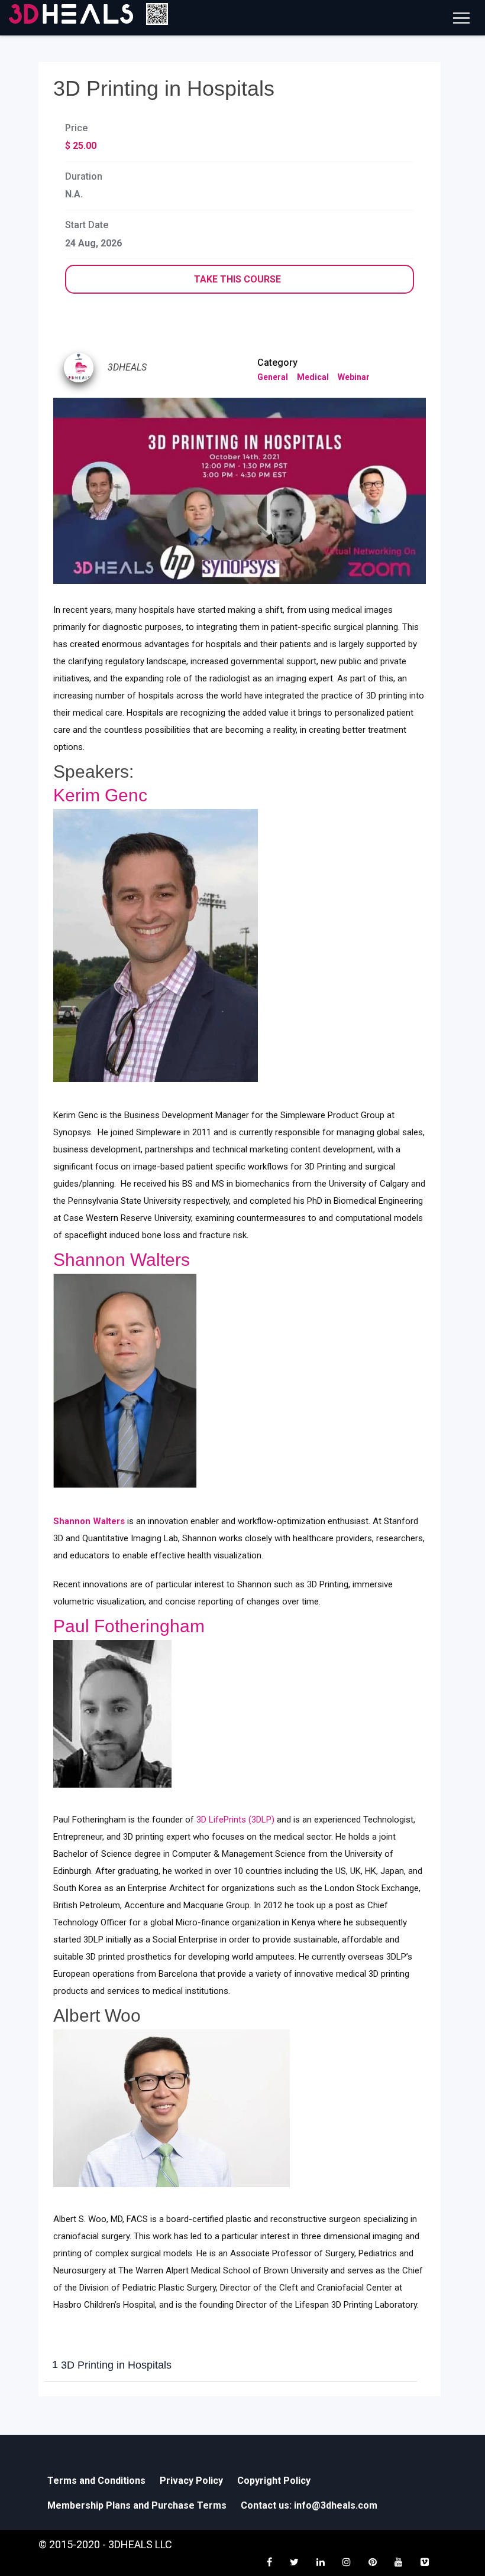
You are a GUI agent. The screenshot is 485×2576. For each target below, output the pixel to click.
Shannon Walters (122, 1260)
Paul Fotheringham (129, 1626)
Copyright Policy (274, 2481)
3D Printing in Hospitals (112, 2365)
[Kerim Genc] (156, 946)
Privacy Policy (191, 2481)
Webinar (354, 377)
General (273, 377)
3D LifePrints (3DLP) (237, 1820)
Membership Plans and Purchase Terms (137, 2505)
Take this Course (237, 279)
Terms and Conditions (96, 2481)
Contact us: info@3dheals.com (309, 2505)
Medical (313, 377)
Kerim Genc (100, 795)
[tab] (231, 2366)
